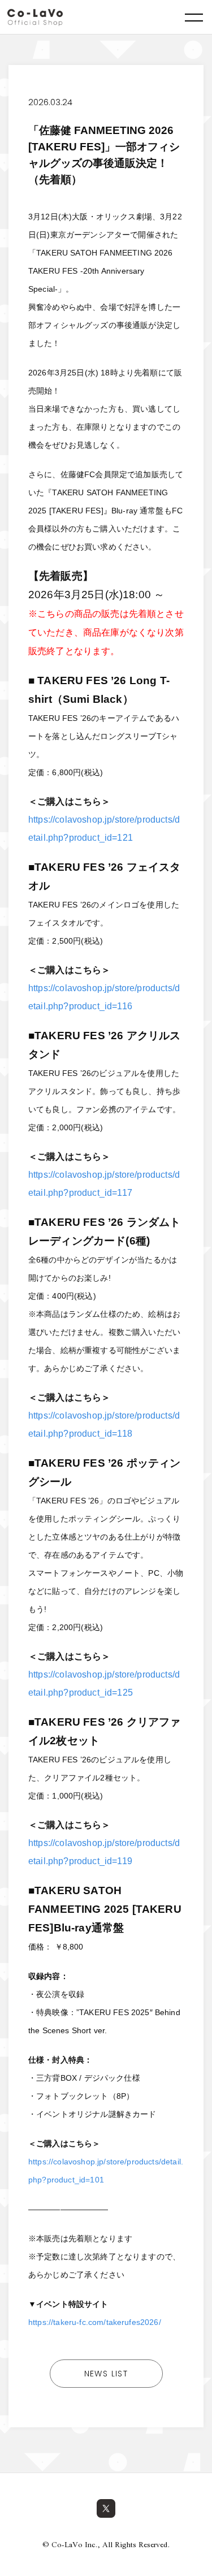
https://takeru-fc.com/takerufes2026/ (95, 2322)
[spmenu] (194, 17)
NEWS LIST (106, 2374)
